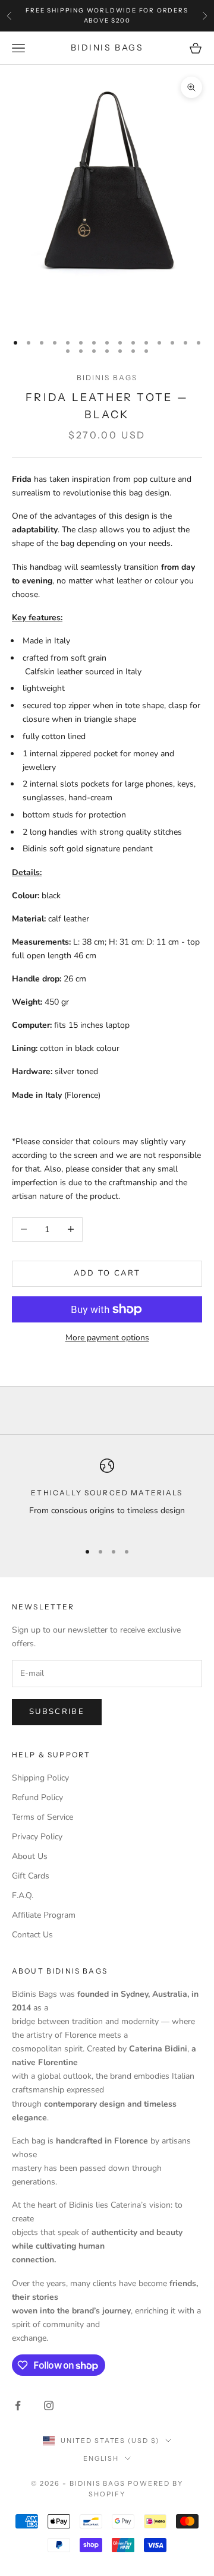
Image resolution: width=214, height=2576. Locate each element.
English (101, 2458)
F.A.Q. (23, 1895)
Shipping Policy (40, 1778)
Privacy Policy (37, 1837)
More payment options (107, 1338)
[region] (107, 1495)
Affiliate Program (44, 1915)
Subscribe (57, 1712)
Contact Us (32, 1935)
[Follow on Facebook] (18, 2405)
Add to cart (107, 1273)
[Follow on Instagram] (49, 2405)
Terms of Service (43, 1817)
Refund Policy (37, 1797)
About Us (30, 1856)
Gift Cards (31, 1876)
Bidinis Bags (107, 378)
